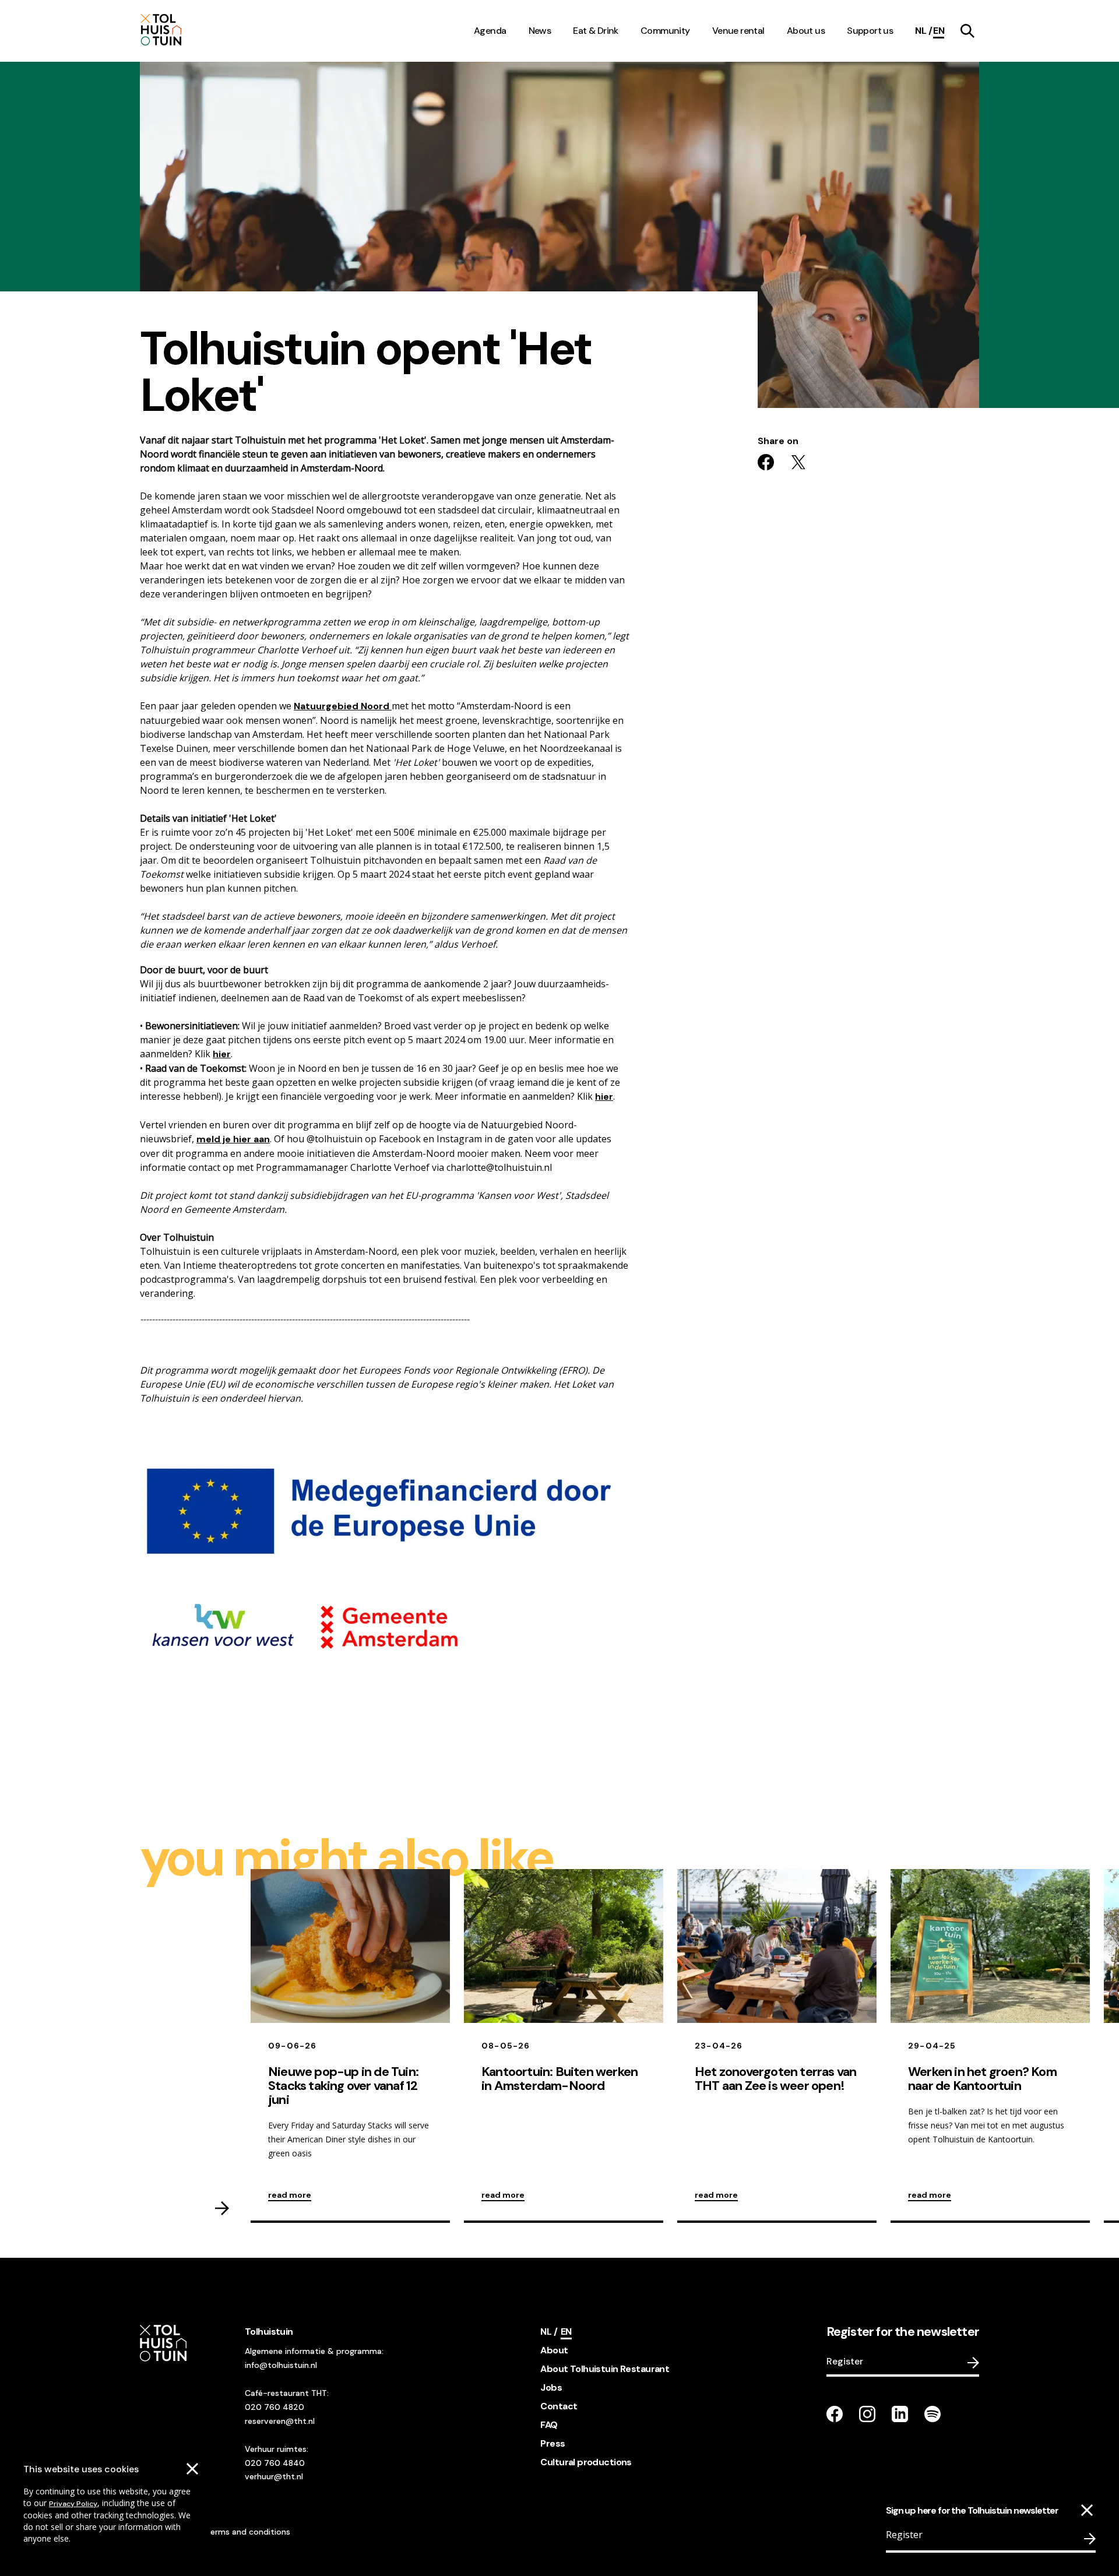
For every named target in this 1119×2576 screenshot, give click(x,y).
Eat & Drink (596, 31)
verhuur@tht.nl (274, 2476)
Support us (870, 31)
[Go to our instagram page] (867, 2414)
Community (665, 31)
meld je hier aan (233, 1139)
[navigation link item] (967, 31)
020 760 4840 (275, 2463)
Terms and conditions (248, 2532)
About (554, 2350)
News (540, 31)
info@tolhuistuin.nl (281, 2365)
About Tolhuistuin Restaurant (605, 2369)
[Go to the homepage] (191, 31)
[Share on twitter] (798, 462)
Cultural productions (586, 2462)
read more (290, 2195)
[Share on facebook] (766, 462)
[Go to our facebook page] (835, 2414)
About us (806, 31)
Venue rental (738, 31)
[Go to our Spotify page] (932, 2414)
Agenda (490, 31)
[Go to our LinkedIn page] (900, 2414)
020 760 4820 (275, 2407)
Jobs (551, 2387)
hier (222, 1054)
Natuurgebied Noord (343, 706)
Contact (559, 2406)
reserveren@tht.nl (280, 2421)
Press (553, 2443)
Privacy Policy (73, 2504)
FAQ (549, 2425)
